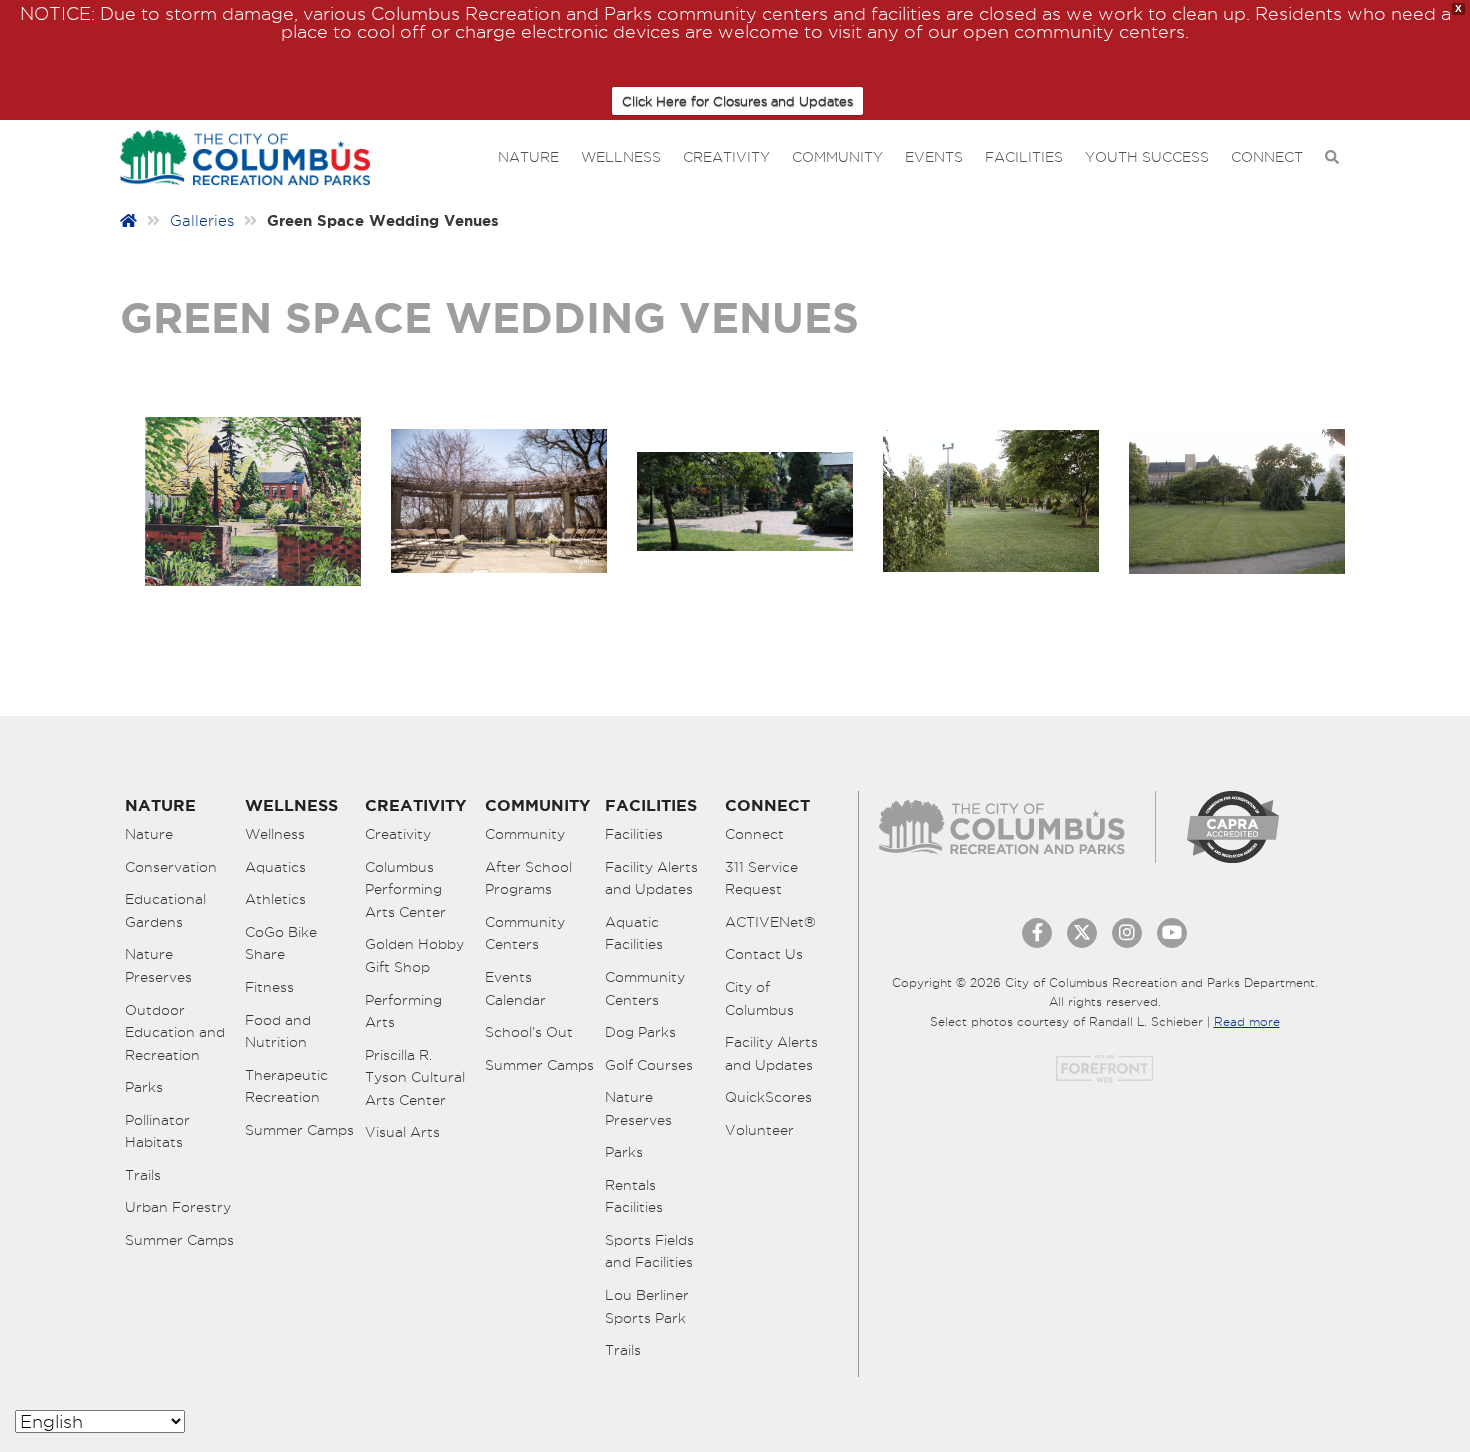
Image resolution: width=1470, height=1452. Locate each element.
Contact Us (764, 954)
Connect (1267, 157)
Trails (143, 1175)
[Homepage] (128, 221)
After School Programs (528, 878)
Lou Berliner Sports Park (647, 1306)
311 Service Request (761, 878)
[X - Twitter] (1082, 933)
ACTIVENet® (770, 922)
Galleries (202, 221)
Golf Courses (649, 1065)
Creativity (726, 157)
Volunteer (759, 1130)
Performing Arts (403, 1011)
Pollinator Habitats (157, 1131)
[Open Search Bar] (1332, 157)
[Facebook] (1037, 933)
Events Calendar (515, 988)
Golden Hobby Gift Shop (414, 955)
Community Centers (525, 933)
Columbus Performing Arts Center (405, 889)
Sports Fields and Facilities (649, 1251)
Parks (144, 1087)
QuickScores (768, 1097)
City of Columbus (759, 998)
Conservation (171, 867)
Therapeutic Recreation (286, 1086)
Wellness (621, 157)
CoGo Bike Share (281, 943)
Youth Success (1147, 157)
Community (837, 157)
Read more (1247, 1021)
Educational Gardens (165, 910)
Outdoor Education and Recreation (175, 1032)
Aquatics (275, 867)
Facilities (1024, 157)
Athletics (275, 899)
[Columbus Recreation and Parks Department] (245, 153)
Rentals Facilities (634, 1196)
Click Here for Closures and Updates (737, 101)
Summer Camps (179, 1240)
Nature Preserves (158, 965)
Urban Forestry (178, 1207)
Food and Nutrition (278, 1031)
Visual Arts (402, 1132)
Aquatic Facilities (634, 933)
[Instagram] (1127, 933)
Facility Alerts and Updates (651, 878)
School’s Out (529, 1032)
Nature (528, 157)
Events (934, 157)
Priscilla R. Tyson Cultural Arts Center (415, 1077)
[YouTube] (1172, 933)
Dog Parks (640, 1032)
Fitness (269, 987)
